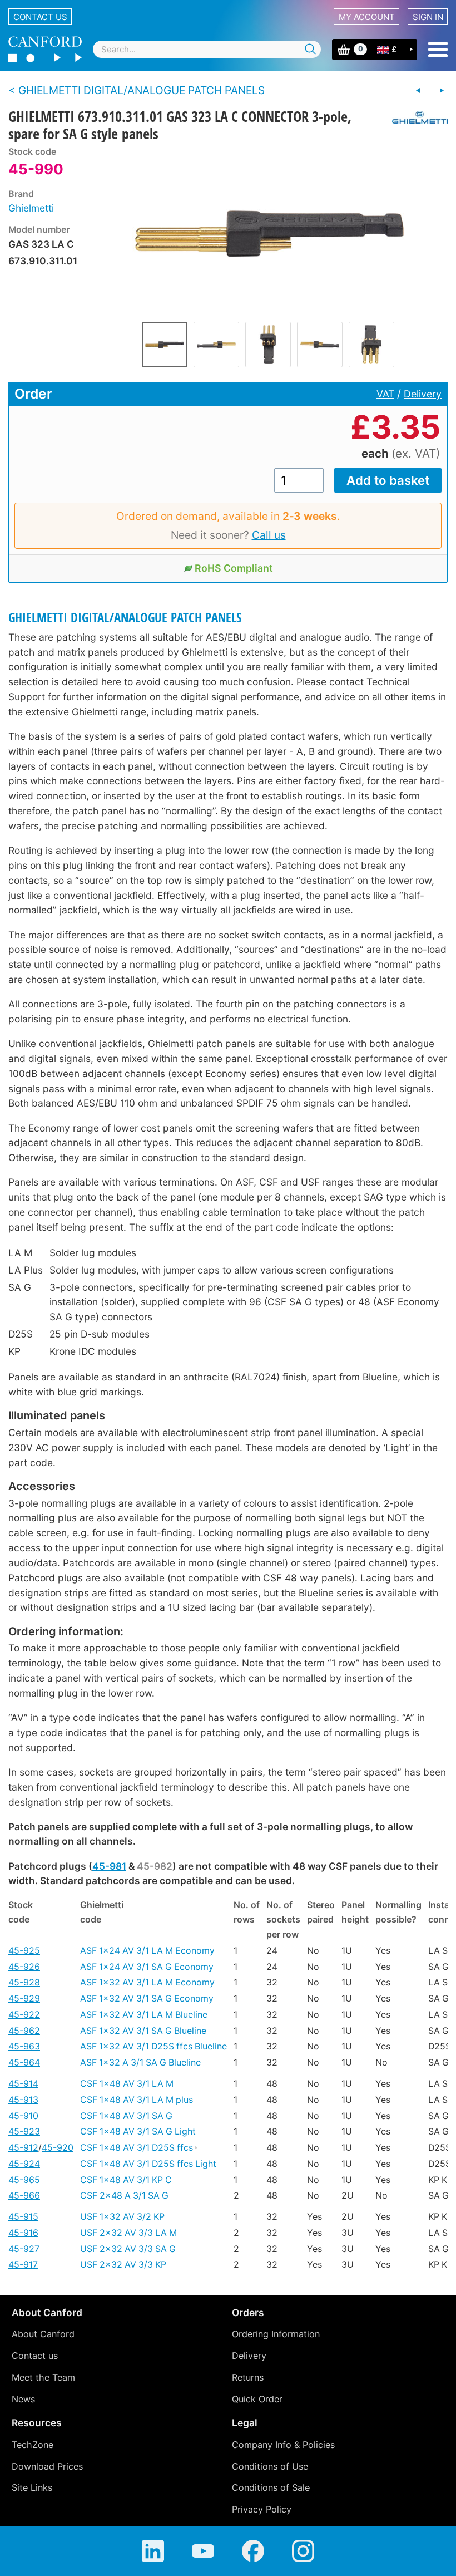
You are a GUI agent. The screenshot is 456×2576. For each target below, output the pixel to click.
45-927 (24, 2249)
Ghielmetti (31, 208)
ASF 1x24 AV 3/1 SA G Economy (147, 1967)
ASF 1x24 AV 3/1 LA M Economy (147, 1951)
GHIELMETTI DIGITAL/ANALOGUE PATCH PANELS (125, 618)
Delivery (423, 394)
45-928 (24, 1982)
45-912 (23, 2148)
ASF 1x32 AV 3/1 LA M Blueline (144, 2015)
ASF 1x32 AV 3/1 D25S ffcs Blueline (153, 2046)
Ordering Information (276, 2334)
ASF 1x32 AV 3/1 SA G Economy (147, 1999)
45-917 (23, 2265)
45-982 (155, 1866)
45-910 (23, 2116)
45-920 (58, 2148)
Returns (248, 2377)
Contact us (40, 17)
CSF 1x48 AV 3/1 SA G (126, 2116)
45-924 (24, 2164)
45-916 (23, 2233)
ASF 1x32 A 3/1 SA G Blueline (140, 2063)
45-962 (24, 2031)
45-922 (24, 2015)
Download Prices (47, 2466)
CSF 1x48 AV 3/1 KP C (126, 2180)
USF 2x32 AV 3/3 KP (123, 2265)
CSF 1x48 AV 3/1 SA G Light (138, 2132)
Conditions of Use (270, 2466)
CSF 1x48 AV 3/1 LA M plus (137, 2100)
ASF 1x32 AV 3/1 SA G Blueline (143, 2031)
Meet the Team (43, 2377)
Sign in (428, 17)
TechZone (33, 2445)
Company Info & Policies (283, 2445)
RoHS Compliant (234, 568)
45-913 (23, 2100)
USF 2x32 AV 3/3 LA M (128, 2233)
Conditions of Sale (271, 2487)
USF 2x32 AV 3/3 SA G (128, 2249)
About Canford (43, 2334)
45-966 (24, 2196)
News (23, 2399)
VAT (385, 394)
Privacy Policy (262, 2509)
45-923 (24, 2132)
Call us (269, 535)
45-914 (23, 2084)
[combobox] (207, 49)
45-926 (24, 1967)
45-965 (24, 2180)
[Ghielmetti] (416, 117)
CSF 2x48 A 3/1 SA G (124, 2196)
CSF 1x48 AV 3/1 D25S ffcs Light (148, 2164)
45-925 (24, 1951)
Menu (438, 50)
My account (367, 17)
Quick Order (257, 2399)
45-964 (24, 2063)
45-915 (23, 2217)
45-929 (24, 1999)
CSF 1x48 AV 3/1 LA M (127, 2084)
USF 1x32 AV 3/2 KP (122, 2217)
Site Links (32, 2487)
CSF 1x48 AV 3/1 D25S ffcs (137, 2148)
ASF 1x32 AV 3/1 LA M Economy (147, 1982)
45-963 (24, 2046)
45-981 (109, 1866)
